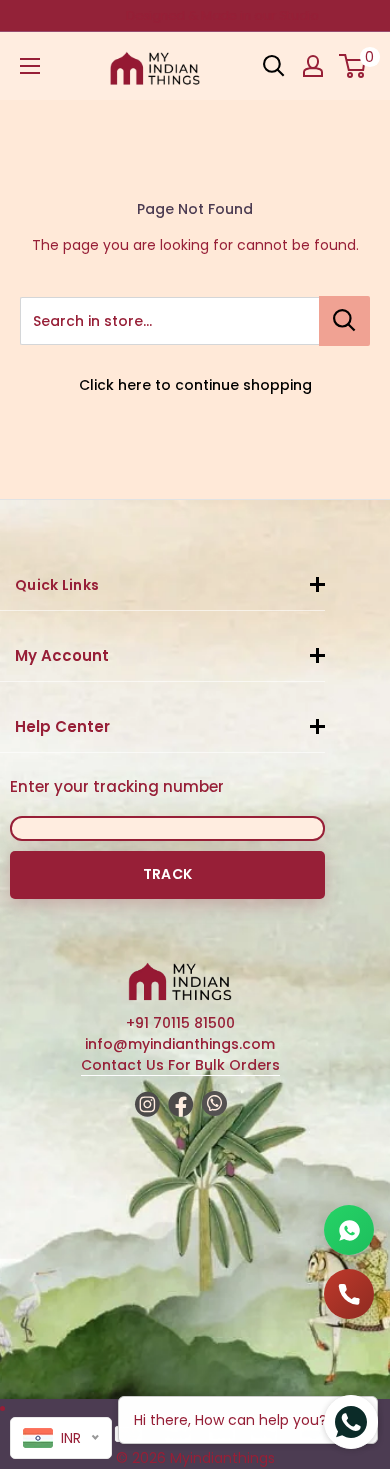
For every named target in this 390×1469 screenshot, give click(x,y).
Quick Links (57, 585)
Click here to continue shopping (195, 385)
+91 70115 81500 (180, 1023)
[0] (353, 66)
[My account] (313, 66)
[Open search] (274, 66)
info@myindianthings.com (180, 1044)
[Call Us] (349, 1294)
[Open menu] (30, 66)
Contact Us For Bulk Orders (180, 1065)
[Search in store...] (344, 321)
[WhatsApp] (349, 1230)
